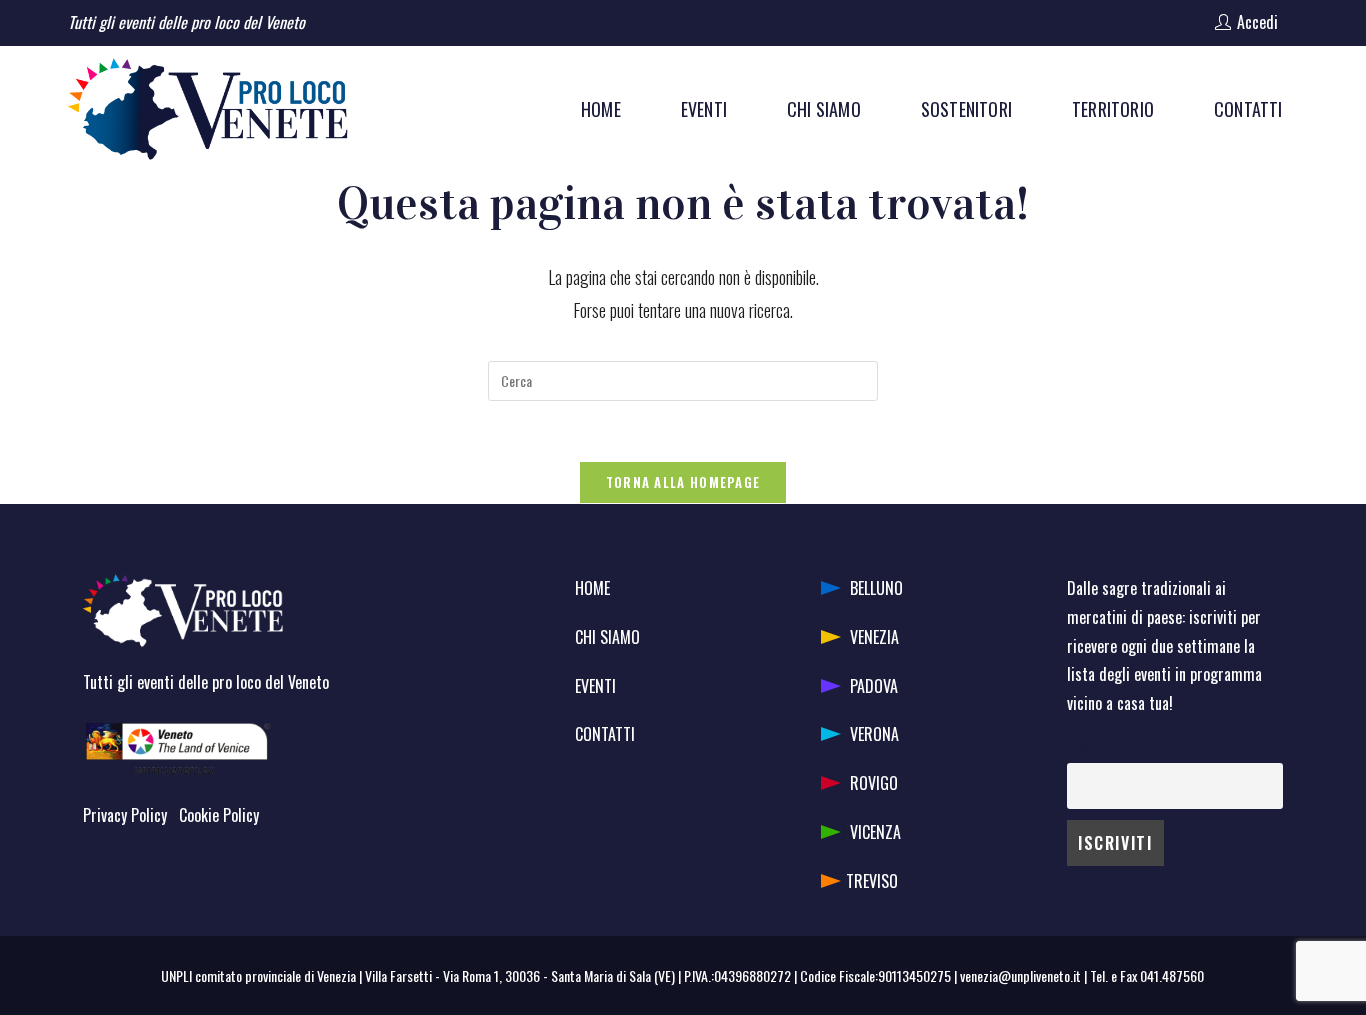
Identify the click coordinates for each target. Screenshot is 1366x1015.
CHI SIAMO (607, 637)
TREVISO (872, 881)
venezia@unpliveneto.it (1020, 975)
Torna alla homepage (683, 482)
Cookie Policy (219, 815)
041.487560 (1172, 975)
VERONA (874, 734)
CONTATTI (605, 734)
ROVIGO (874, 783)
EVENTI (595, 686)
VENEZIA (874, 637)
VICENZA (875, 832)
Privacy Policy (125, 815)
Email (1081, 748)
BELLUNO (876, 588)
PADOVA (874, 686)
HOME (592, 588)
